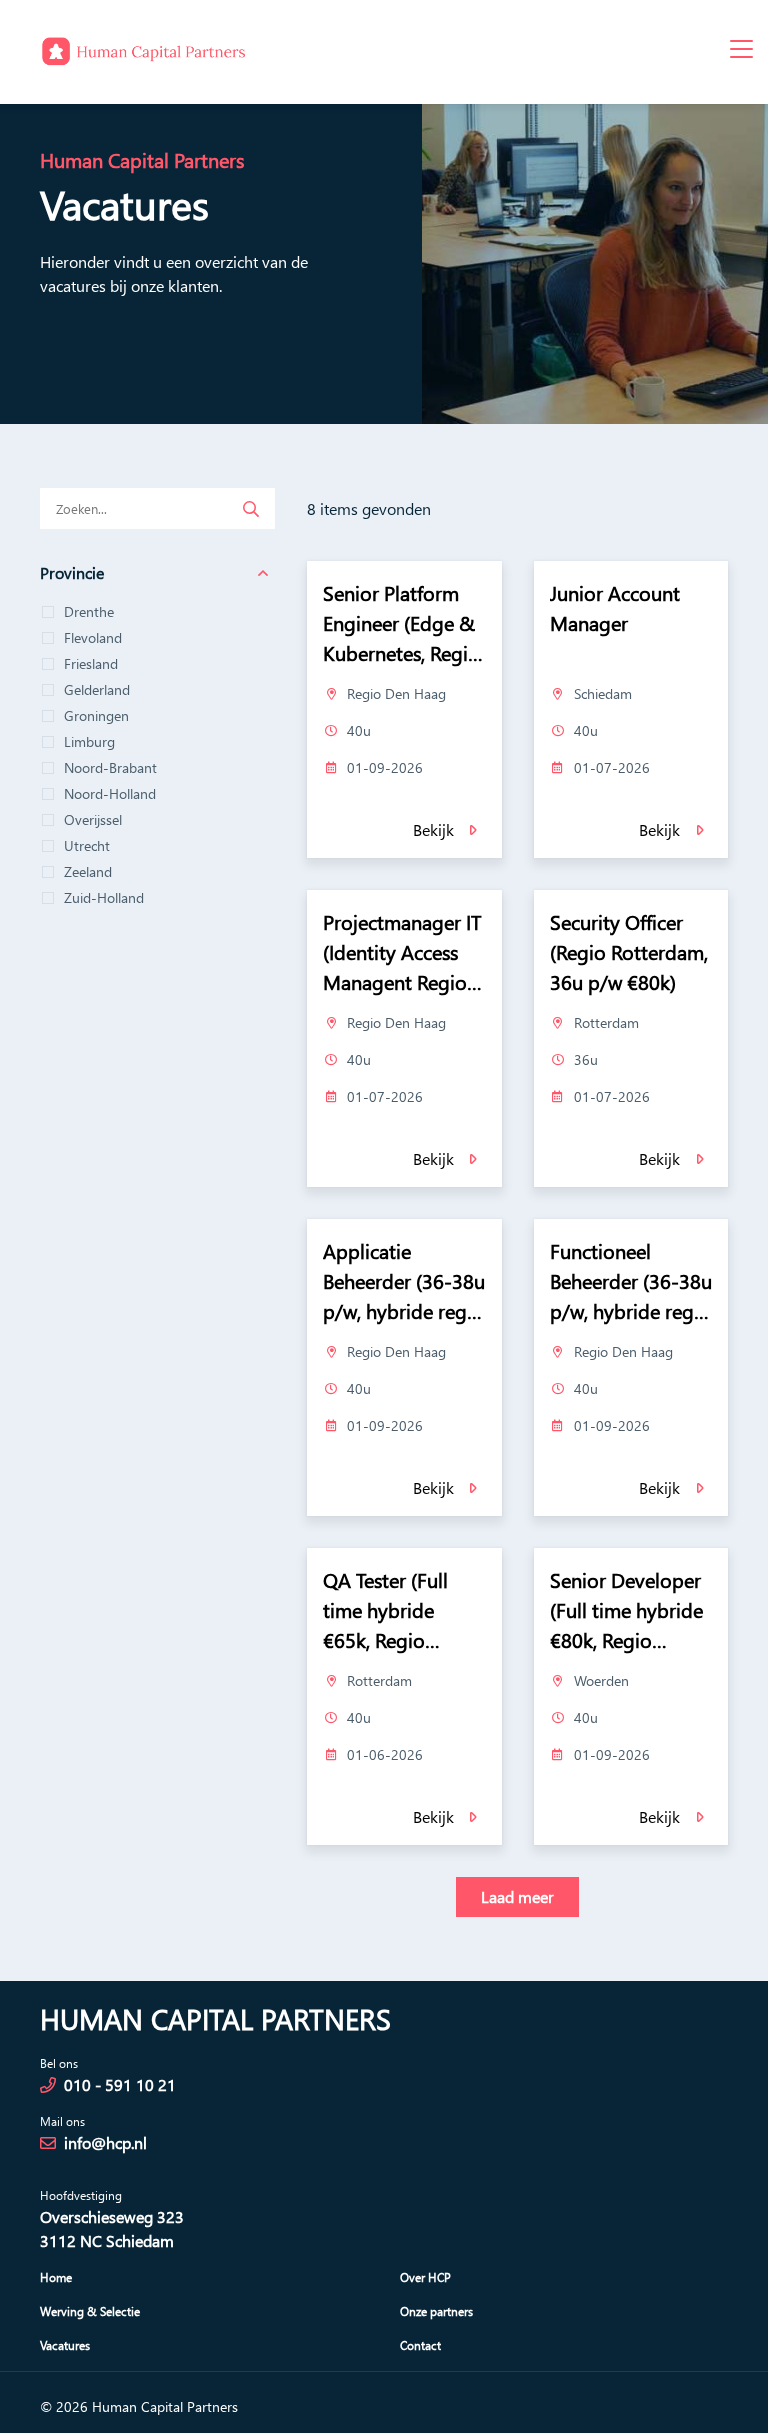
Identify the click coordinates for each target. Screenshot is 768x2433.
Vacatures (65, 2345)
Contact (420, 2345)
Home (56, 2277)
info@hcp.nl (105, 2142)
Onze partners (436, 2311)
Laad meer (517, 1896)
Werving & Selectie (90, 2311)
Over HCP (425, 2277)
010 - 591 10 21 (120, 2084)
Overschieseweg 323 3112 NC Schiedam (112, 2228)
